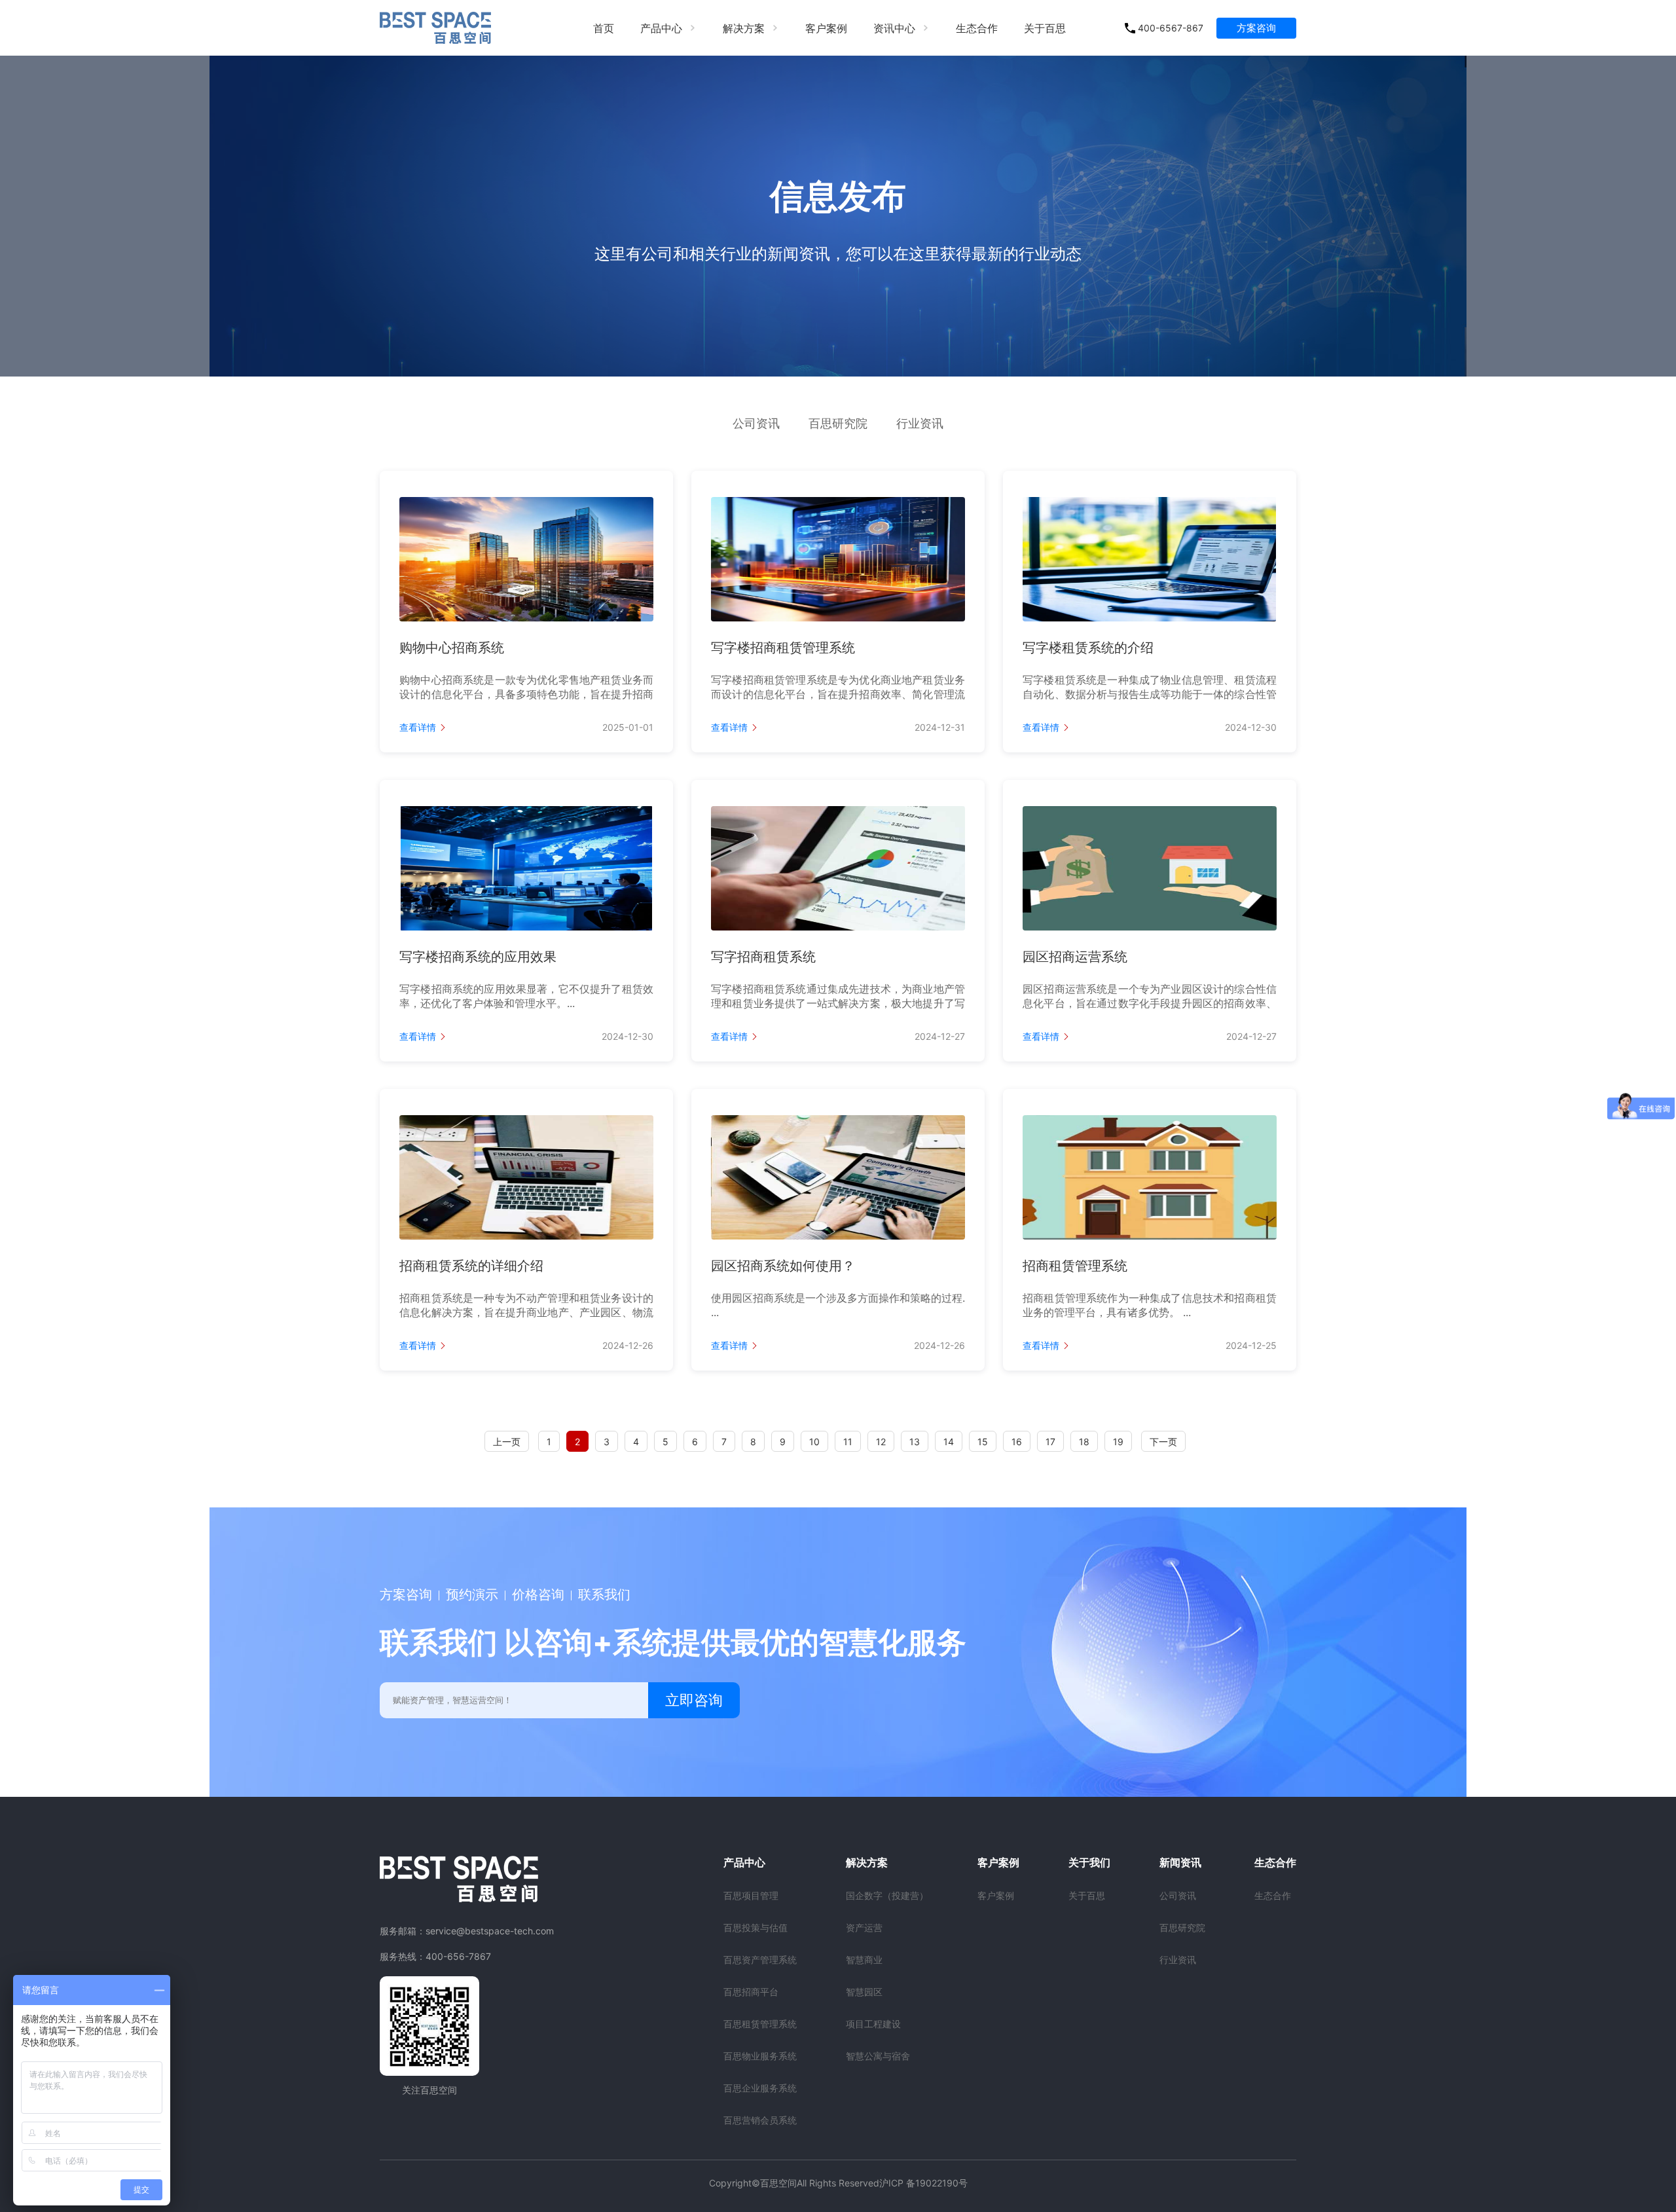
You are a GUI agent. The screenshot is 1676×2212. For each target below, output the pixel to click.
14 (949, 1442)
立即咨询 (694, 1700)
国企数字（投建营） (887, 1895)
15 (983, 1442)
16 (1017, 1442)
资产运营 (864, 1927)
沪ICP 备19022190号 (923, 2183)
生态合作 (977, 28)
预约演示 (472, 1594)
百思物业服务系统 (760, 2056)
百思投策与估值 (756, 1927)
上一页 (507, 1442)
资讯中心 (894, 28)
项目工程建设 (873, 2024)
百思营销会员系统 (760, 2120)
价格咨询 (538, 1594)
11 (848, 1442)
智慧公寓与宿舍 (878, 2056)
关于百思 (1045, 28)
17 (1050, 1442)
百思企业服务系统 (760, 2088)
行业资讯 (920, 423)
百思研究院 (838, 423)
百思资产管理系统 (760, 1960)
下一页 (1163, 1442)
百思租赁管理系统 (760, 2024)
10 (814, 1442)
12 (881, 1442)
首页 (604, 28)
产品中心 (661, 28)
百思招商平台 (751, 1992)
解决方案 (744, 28)
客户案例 (826, 28)
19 (1118, 1442)
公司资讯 (756, 423)
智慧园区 (864, 1992)
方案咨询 (1256, 28)
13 (915, 1442)
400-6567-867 (1171, 28)
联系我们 (604, 1594)
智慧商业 (864, 1960)
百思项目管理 (751, 1895)
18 (1084, 1442)
